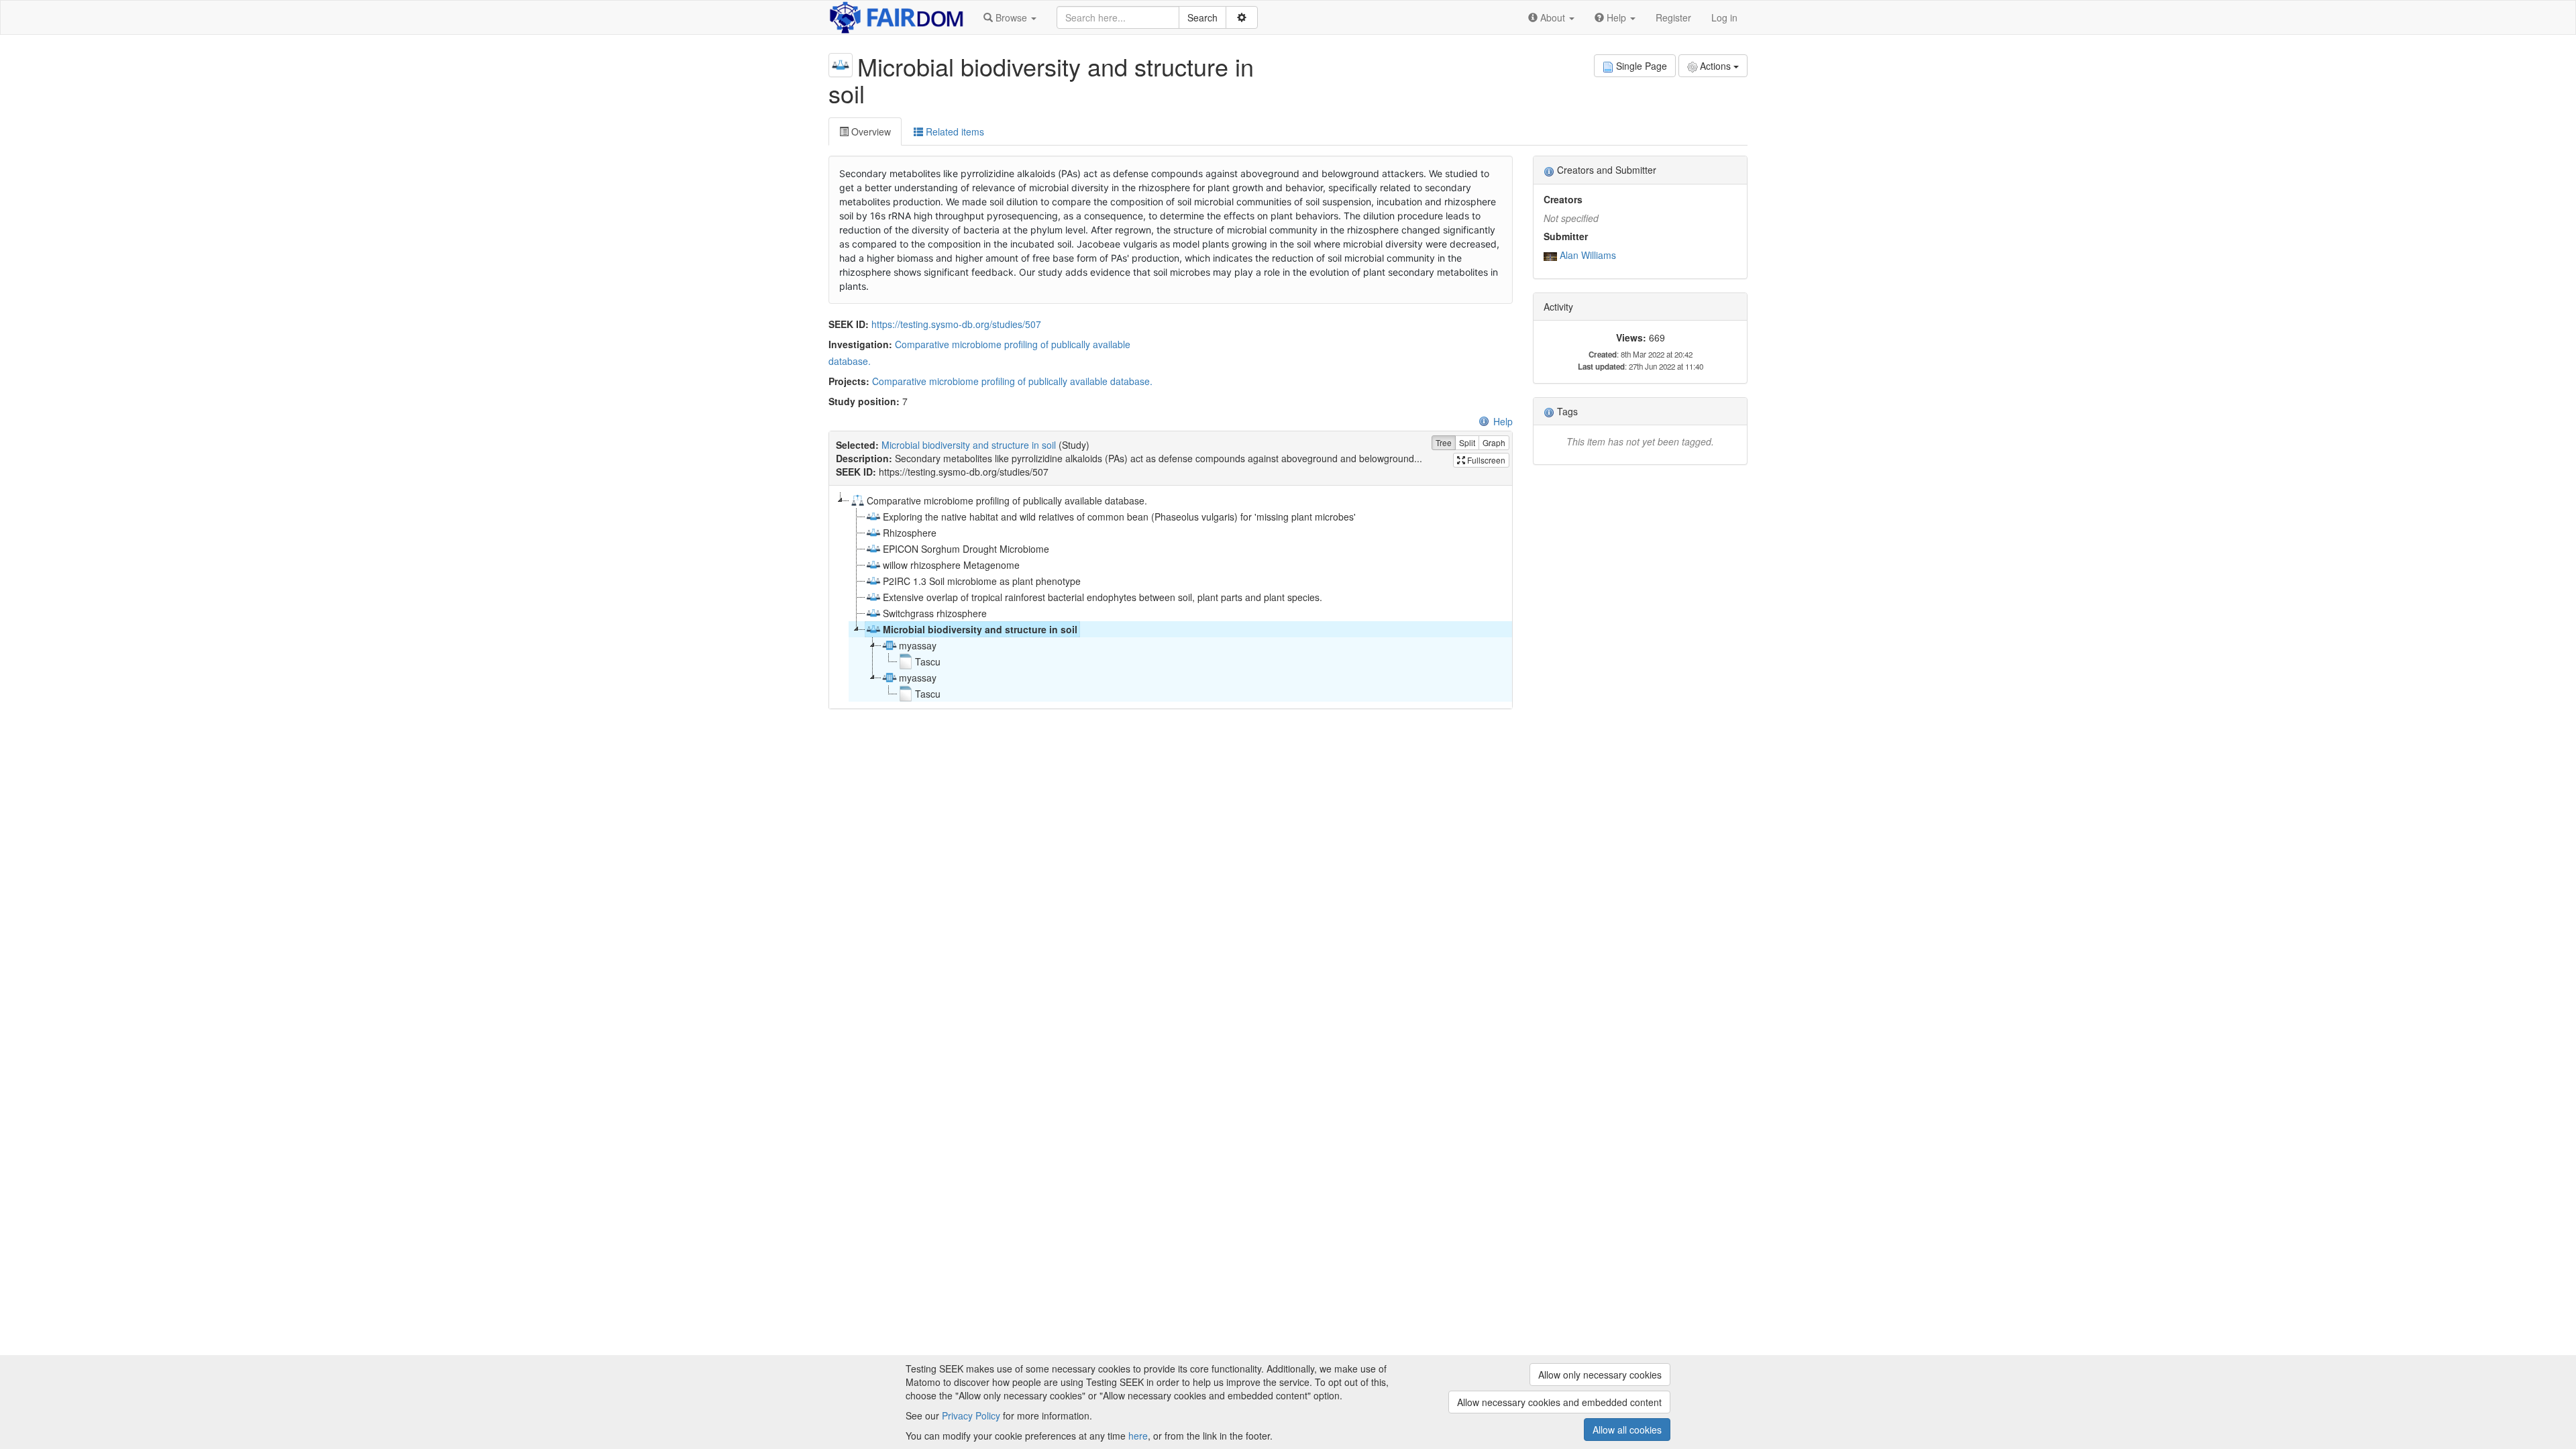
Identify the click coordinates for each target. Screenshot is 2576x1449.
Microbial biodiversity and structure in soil (969, 445)
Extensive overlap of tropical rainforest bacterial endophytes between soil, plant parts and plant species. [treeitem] (1103, 597)
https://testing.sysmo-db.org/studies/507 (956, 324)
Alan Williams (1588, 255)
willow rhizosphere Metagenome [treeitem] (951, 565)
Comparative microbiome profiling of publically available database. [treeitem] (1007, 500)
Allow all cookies (1627, 1430)
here (1138, 1436)
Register (1673, 17)
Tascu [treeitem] (928, 661)
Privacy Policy (971, 1415)
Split (1467, 442)
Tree (1444, 442)
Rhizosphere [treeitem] (910, 533)
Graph (1494, 442)
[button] (1010, 17)
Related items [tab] (954, 131)
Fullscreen (1485, 460)
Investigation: (860, 344)
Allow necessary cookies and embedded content (1559, 1402)
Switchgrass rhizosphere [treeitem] (935, 613)
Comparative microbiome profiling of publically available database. (1012, 381)
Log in (1724, 17)
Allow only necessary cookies (1600, 1375)
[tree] (1170, 597)
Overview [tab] (870, 131)
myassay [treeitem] (918, 645)
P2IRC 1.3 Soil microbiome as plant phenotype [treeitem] (982, 581)
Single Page (1642, 66)
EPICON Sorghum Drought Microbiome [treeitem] (966, 549)
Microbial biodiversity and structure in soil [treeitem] (980, 629)
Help (1503, 421)
